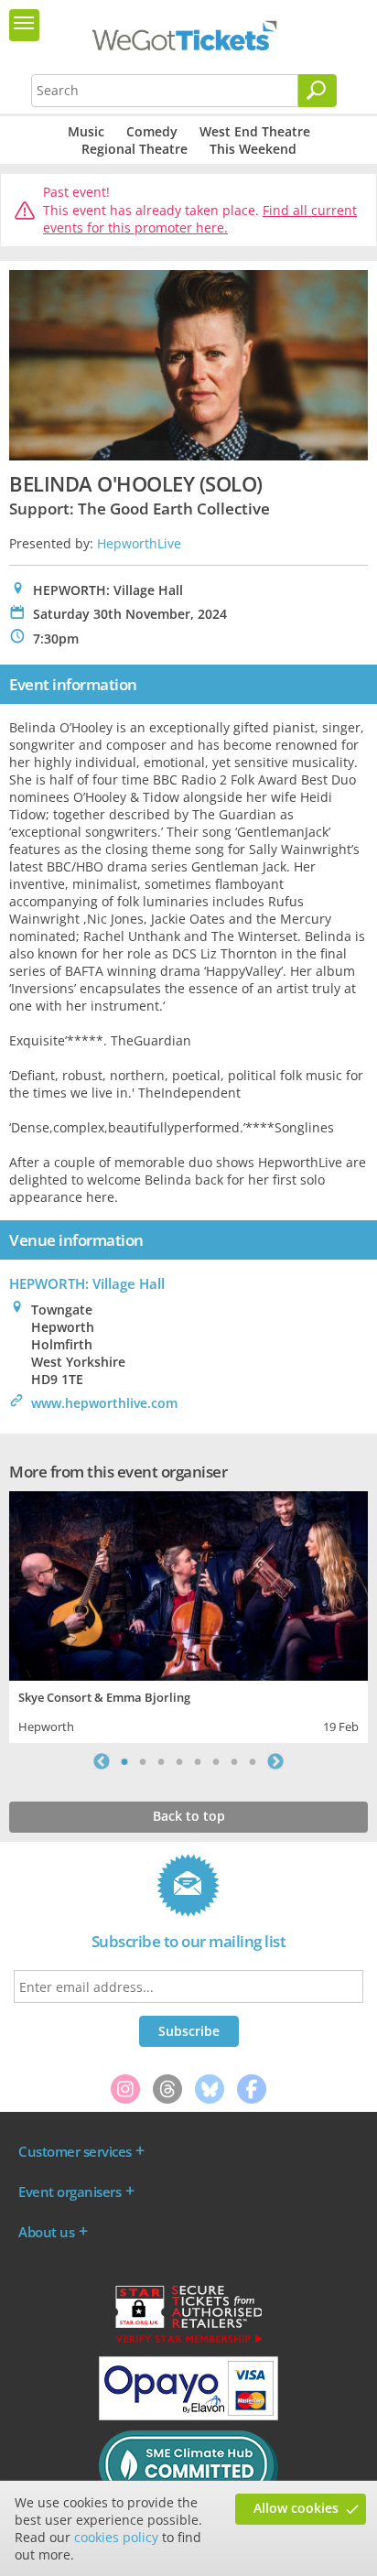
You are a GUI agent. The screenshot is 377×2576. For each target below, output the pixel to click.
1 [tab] (124, 1761)
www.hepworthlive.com (104, 1403)
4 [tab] (179, 1761)
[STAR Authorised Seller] (188, 2342)
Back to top (189, 1816)
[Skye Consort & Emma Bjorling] (188, 1584)
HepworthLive (139, 543)
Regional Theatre (135, 149)
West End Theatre (255, 131)
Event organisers (70, 2192)
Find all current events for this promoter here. (200, 219)
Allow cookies (296, 2508)
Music (86, 131)
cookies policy (116, 2537)
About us (46, 2232)
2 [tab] (143, 1761)
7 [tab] (234, 1761)
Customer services (75, 2151)
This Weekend (253, 149)
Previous (102, 1761)
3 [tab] (161, 1761)
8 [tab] (253, 1761)
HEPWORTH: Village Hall (87, 1283)
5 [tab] (198, 1761)
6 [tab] (216, 1761)
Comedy (152, 131)
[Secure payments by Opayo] (188, 2416)
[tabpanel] (188, 1615)
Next (275, 1761)
